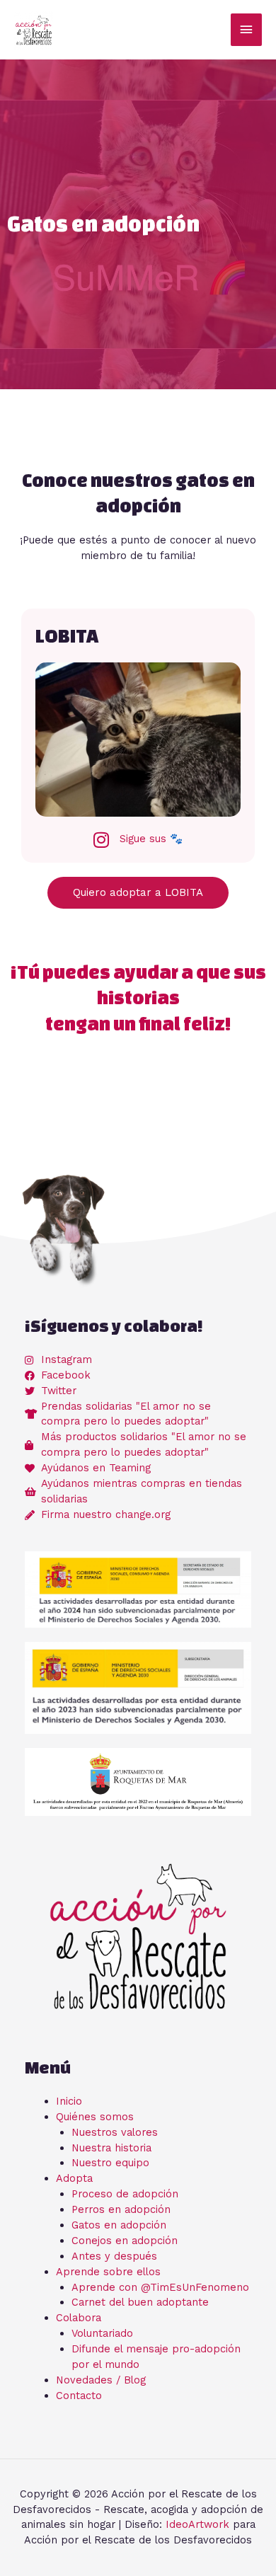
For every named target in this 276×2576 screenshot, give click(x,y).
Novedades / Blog (101, 2380)
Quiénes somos (95, 2117)
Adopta (74, 2178)
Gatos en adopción (119, 2225)
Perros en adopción (121, 2209)
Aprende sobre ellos (108, 2272)
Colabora (79, 2318)
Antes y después (114, 2256)
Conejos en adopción (125, 2241)
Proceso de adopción (125, 2194)
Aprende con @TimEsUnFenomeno (160, 2287)
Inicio (69, 2101)
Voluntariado (102, 2333)
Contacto (79, 2396)
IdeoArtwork (197, 2524)
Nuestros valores (115, 2132)
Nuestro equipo (110, 2163)
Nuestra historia (111, 2148)
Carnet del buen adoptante (140, 2302)
